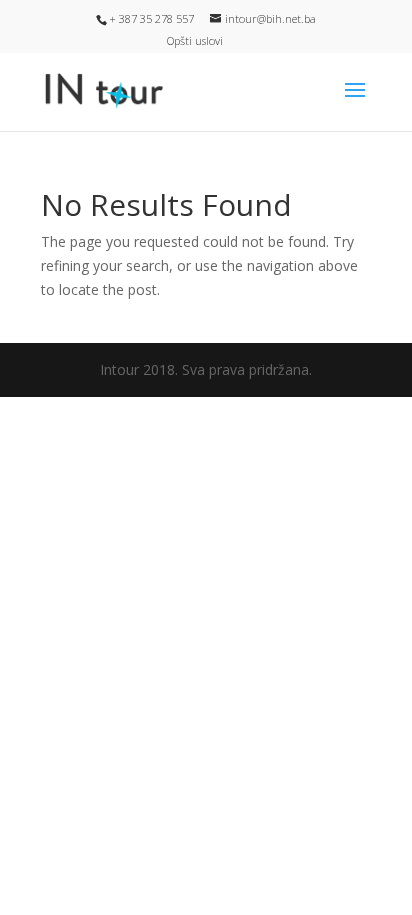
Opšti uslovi (195, 40)
